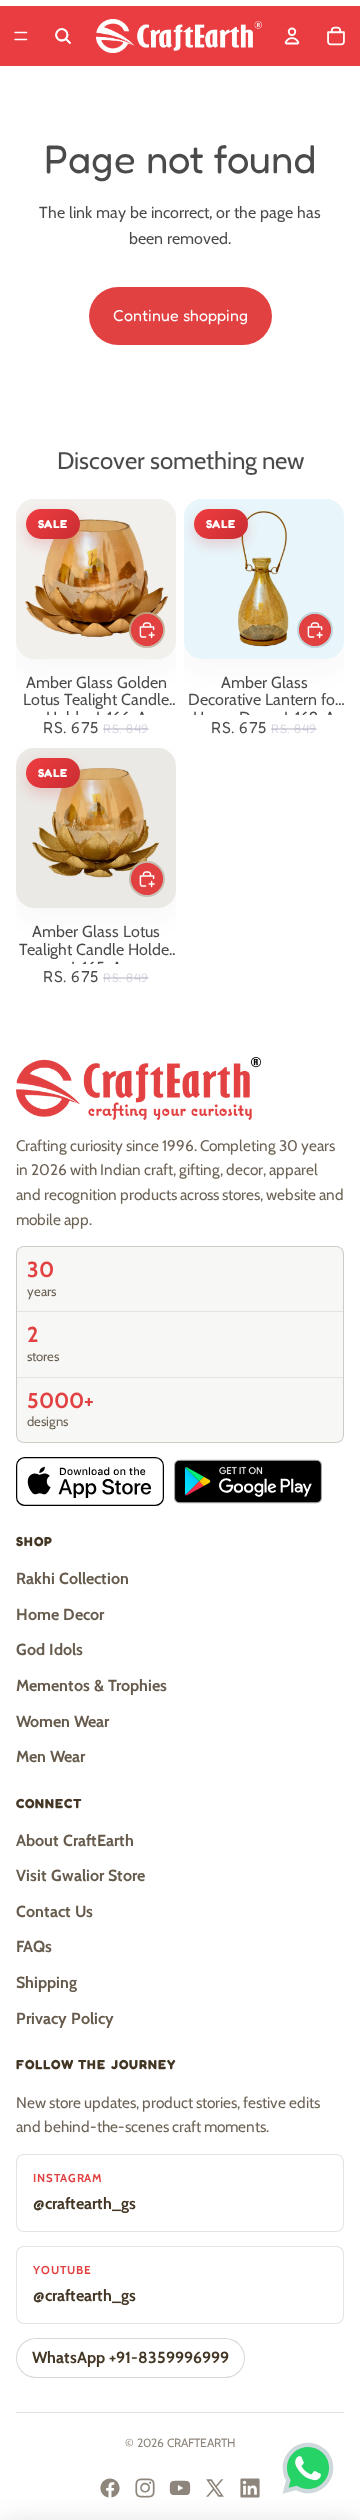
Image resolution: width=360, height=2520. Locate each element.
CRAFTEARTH (201, 2442)
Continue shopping (180, 315)
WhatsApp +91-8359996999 (130, 2357)
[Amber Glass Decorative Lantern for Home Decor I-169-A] (264, 579)
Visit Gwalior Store (80, 1875)
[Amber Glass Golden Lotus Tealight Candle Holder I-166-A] (96, 579)
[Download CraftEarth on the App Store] (90, 1481)
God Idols (49, 1649)
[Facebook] (110, 2488)
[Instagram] (145, 2488)
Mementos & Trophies (91, 1685)
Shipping (46, 1982)
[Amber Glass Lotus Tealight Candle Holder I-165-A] (96, 828)
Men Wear (50, 1756)
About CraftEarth (75, 1840)
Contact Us (54, 1911)
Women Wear (62, 1721)
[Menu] (21, 36)
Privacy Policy (65, 2018)
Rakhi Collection (72, 1578)
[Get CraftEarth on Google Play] (248, 1481)
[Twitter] (215, 2488)
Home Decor (60, 1614)
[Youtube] (180, 2488)
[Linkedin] (250, 2488)
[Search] (63, 36)
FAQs (34, 1946)
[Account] (292, 36)
